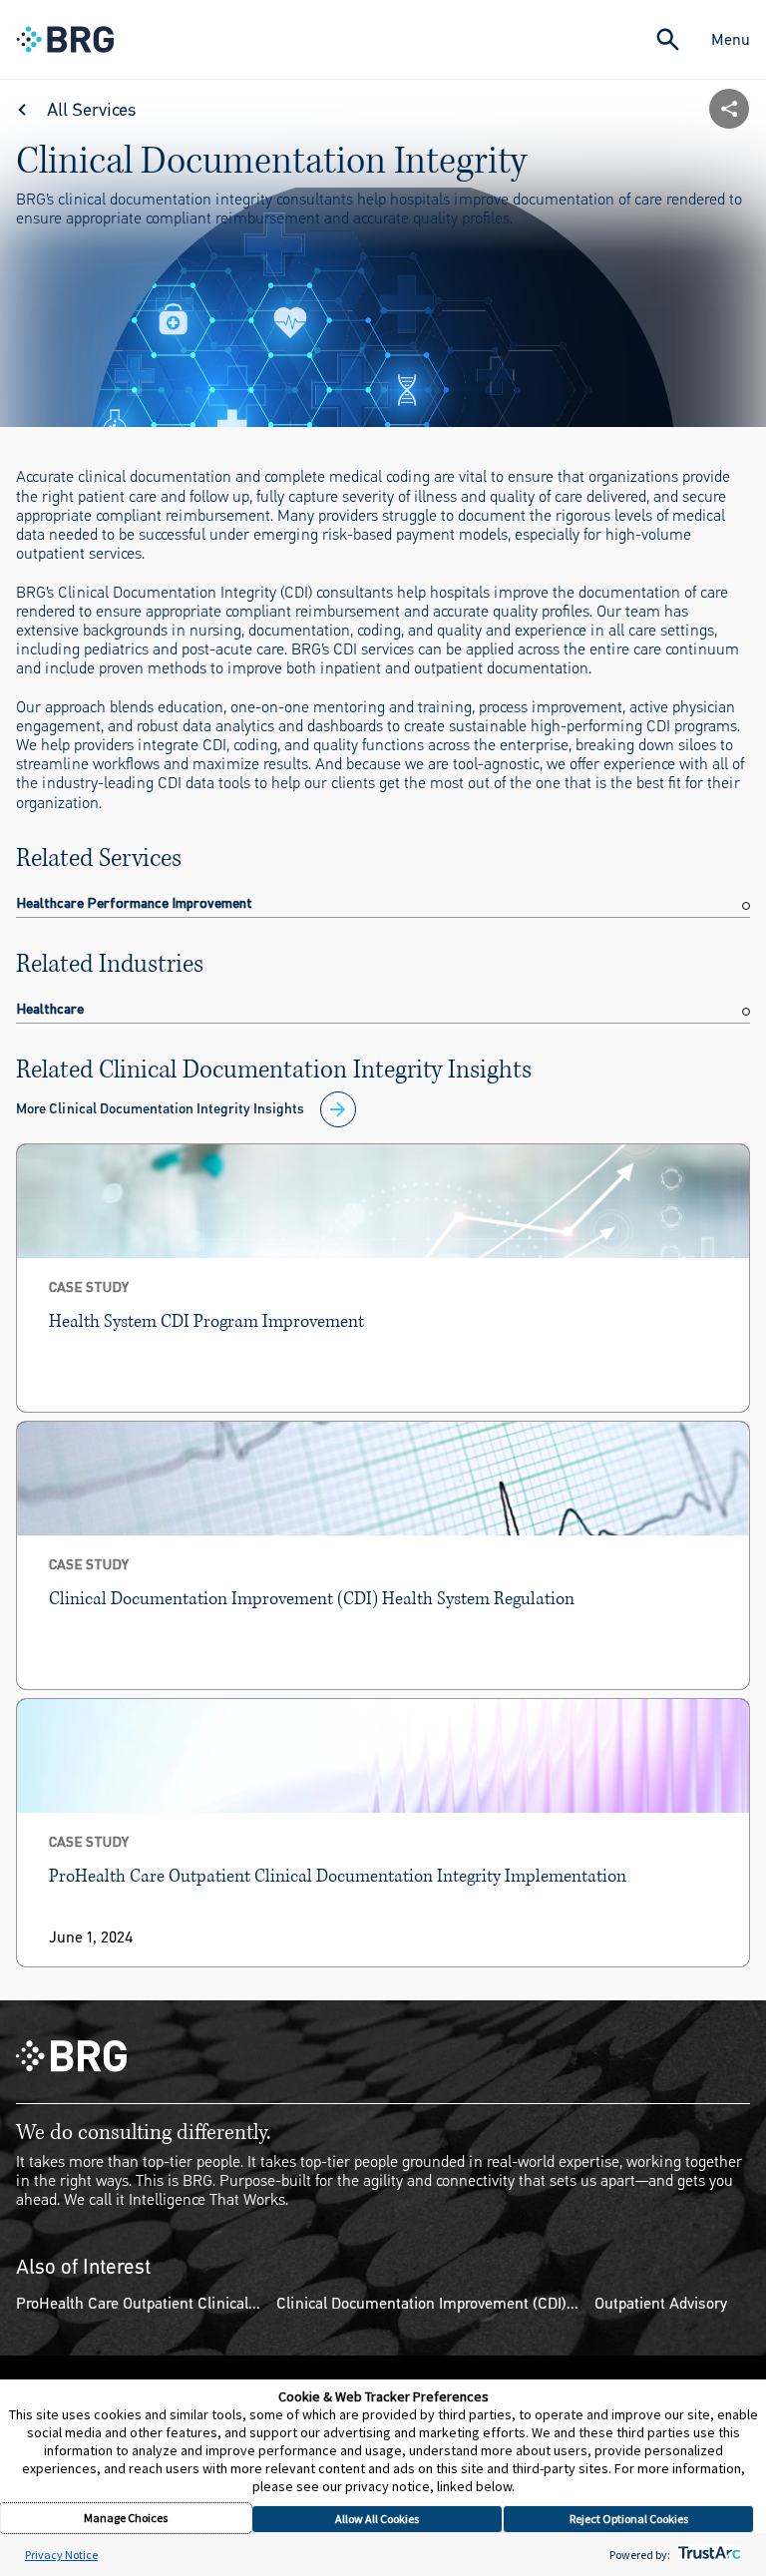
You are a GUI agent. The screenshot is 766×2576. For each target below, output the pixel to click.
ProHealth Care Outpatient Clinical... (138, 2303)
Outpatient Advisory (661, 2303)
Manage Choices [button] (126, 2518)
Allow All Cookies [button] (377, 2519)
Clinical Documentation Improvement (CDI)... (427, 2303)
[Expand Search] (668, 39)
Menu (731, 39)
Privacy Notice (61, 2555)
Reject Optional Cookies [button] (629, 2519)
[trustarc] (708, 2555)
